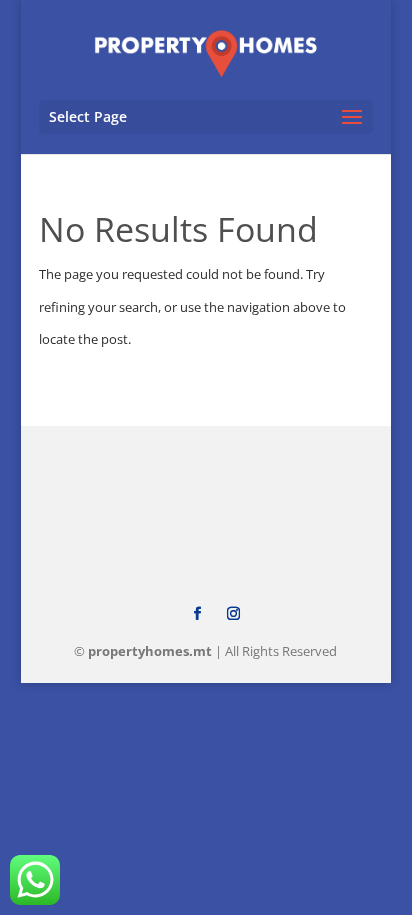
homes (150, 651)
